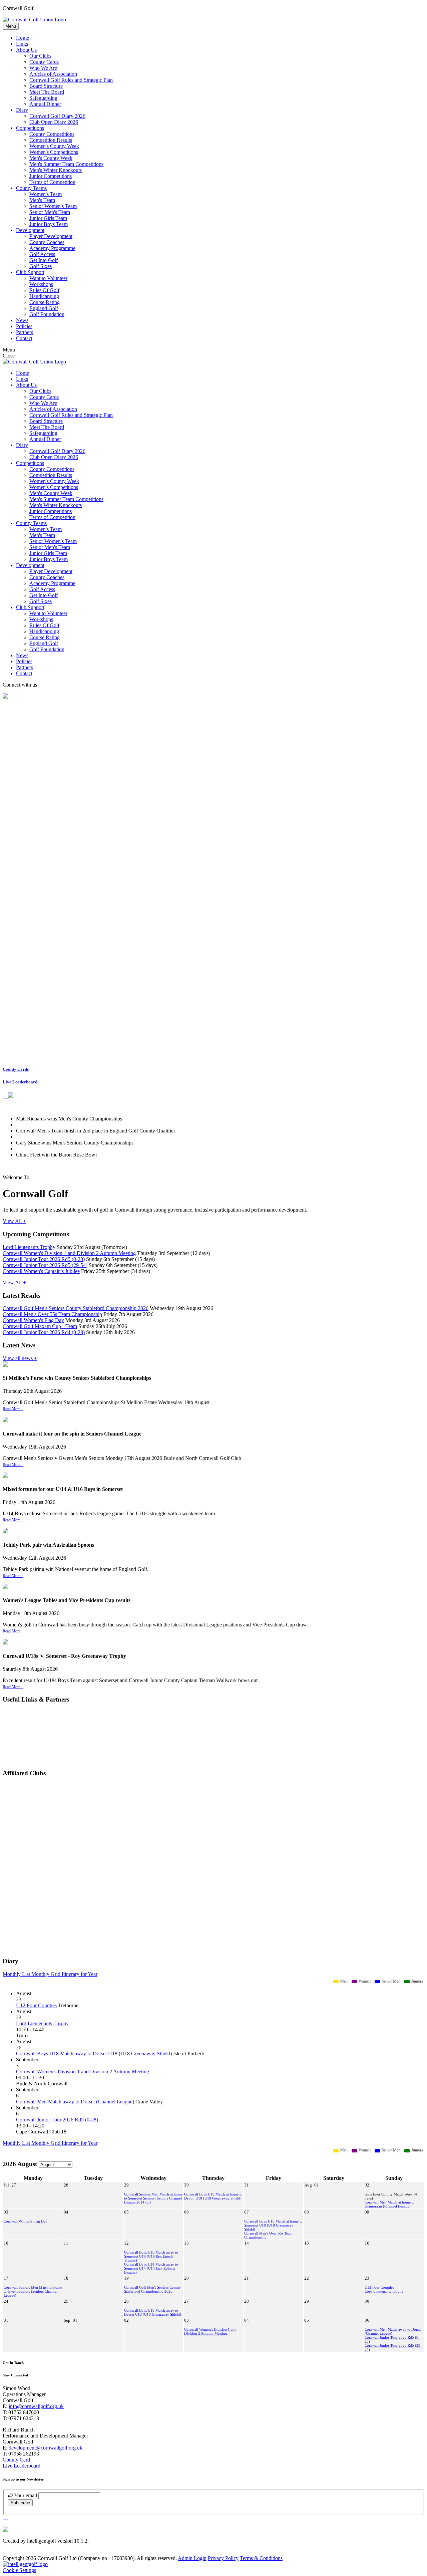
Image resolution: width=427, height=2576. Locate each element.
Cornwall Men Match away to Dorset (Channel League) (75, 2102)
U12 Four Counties (36, 2005)
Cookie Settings (19, 2570)
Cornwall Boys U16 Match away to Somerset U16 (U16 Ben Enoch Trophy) (151, 2256)
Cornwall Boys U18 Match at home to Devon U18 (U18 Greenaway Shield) (213, 2196)
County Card (16, 2460)
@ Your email (23, 2495)
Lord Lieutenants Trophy (29, 1247)
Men (343, 1981)
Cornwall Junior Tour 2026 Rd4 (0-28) (44, 1332)
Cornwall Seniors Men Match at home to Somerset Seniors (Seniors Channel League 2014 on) (153, 2198)
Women (364, 1981)
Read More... (13, 1409)
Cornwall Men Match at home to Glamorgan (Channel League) (390, 2204)
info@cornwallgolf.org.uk (36, 2406)
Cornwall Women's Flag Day (33, 1320)
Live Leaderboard (20, 1082)
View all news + (20, 1358)
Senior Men (390, 1981)
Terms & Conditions (261, 2558)
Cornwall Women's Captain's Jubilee (41, 1271)
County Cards (16, 1069)
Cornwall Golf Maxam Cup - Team (40, 1326)
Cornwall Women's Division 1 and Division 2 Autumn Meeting (69, 1253)
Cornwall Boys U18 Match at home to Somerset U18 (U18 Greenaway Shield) (273, 2225)
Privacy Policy (223, 2558)
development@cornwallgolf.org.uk (46, 2448)
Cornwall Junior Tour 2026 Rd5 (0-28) (44, 1259)
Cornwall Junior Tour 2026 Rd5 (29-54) (45, 1265)
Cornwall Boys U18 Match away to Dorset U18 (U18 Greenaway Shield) (94, 2053)
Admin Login (192, 2558)
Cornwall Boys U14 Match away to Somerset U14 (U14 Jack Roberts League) (151, 2268)
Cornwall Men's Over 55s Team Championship (52, 1314)
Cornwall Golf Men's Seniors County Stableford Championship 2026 (76, 1308)
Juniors (417, 1981)
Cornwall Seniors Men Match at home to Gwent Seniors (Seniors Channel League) (33, 2291)
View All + (14, 1221)
